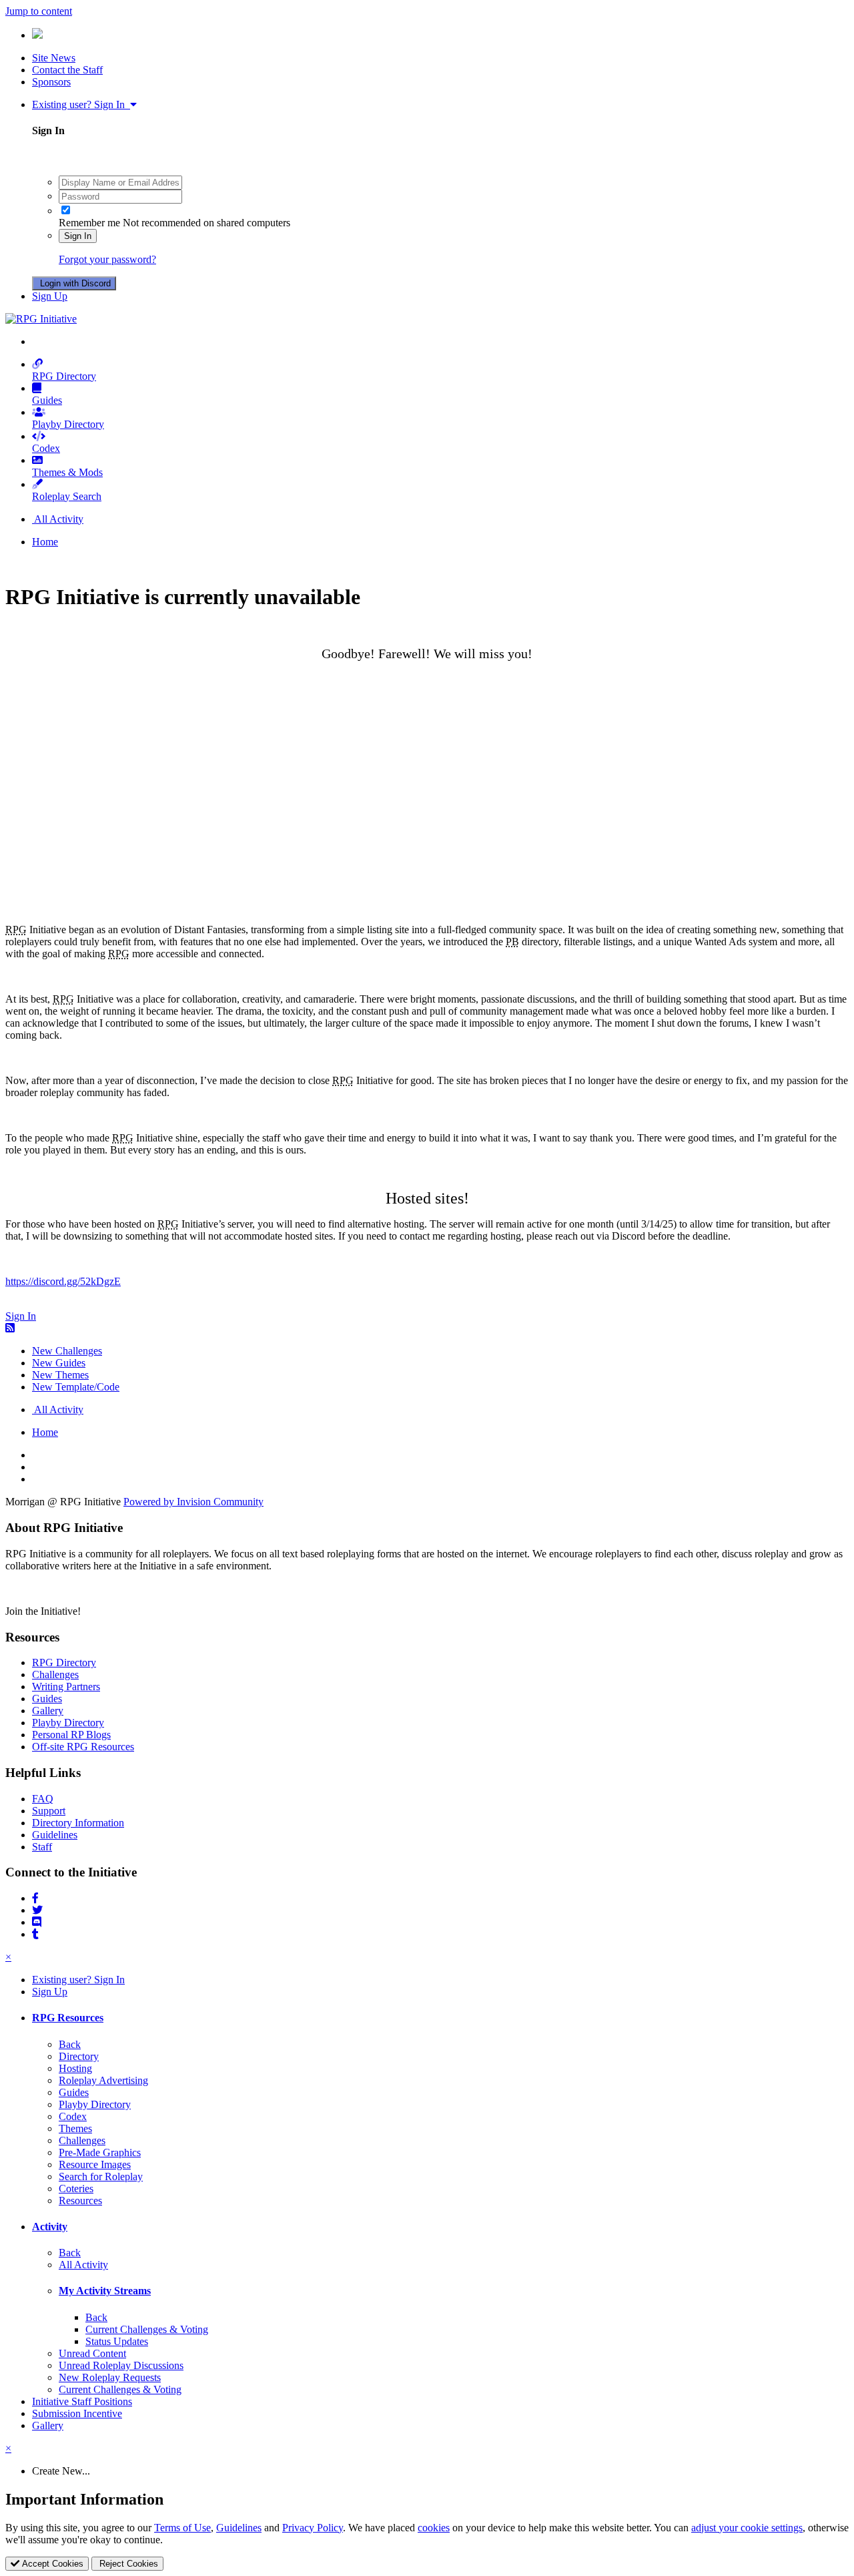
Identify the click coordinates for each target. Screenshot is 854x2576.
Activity (50, 2227)
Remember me (89, 223)
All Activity (83, 2265)
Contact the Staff (67, 70)
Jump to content (39, 11)
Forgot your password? (107, 259)
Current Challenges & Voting (147, 2329)
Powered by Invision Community (193, 1502)
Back (70, 2044)
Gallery (48, 1711)
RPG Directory (64, 376)
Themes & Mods (67, 472)
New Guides (59, 1363)
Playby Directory (68, 424)
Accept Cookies (51, 2564)
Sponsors (51, 82)
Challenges (55, 1675)
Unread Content (92, 2353)
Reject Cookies (127, 2564)
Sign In (78, 236)
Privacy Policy (313, 2528)
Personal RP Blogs (71, 1735)
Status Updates (117, 2341)
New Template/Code (76, 1387)
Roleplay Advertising (103, 2080)
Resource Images (95, 2164)
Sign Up (50, 296)
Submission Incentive (77, 2413)
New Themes (60, 1375)
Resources (80, 2201)
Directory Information (78, 1823)
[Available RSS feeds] (10, 1328)
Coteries (76, 2188)
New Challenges (67, 1351)
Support (49, 1811)
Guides (47, 400)
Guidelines (55, 1835)
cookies (434, 2528)
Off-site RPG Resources (83, 1747)
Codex (46, 448)
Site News (54, 58)
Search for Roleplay (101, 2176)
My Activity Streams (105, 2291)
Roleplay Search (67, 496)
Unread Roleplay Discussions (121, 2365)
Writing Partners (66, 1687)
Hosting (75, 2068)
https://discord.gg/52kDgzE (63, 1281)
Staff (42, 1847)
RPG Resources (68, 2018)
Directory (79, 2056)
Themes (75, 2128)
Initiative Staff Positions (82, 2401)
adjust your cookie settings (747, 2528)
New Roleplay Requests (110, 2377)
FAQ (43, 1799)
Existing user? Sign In (81, 104)
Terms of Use (182, 2528)
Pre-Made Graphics (100, 2152)
